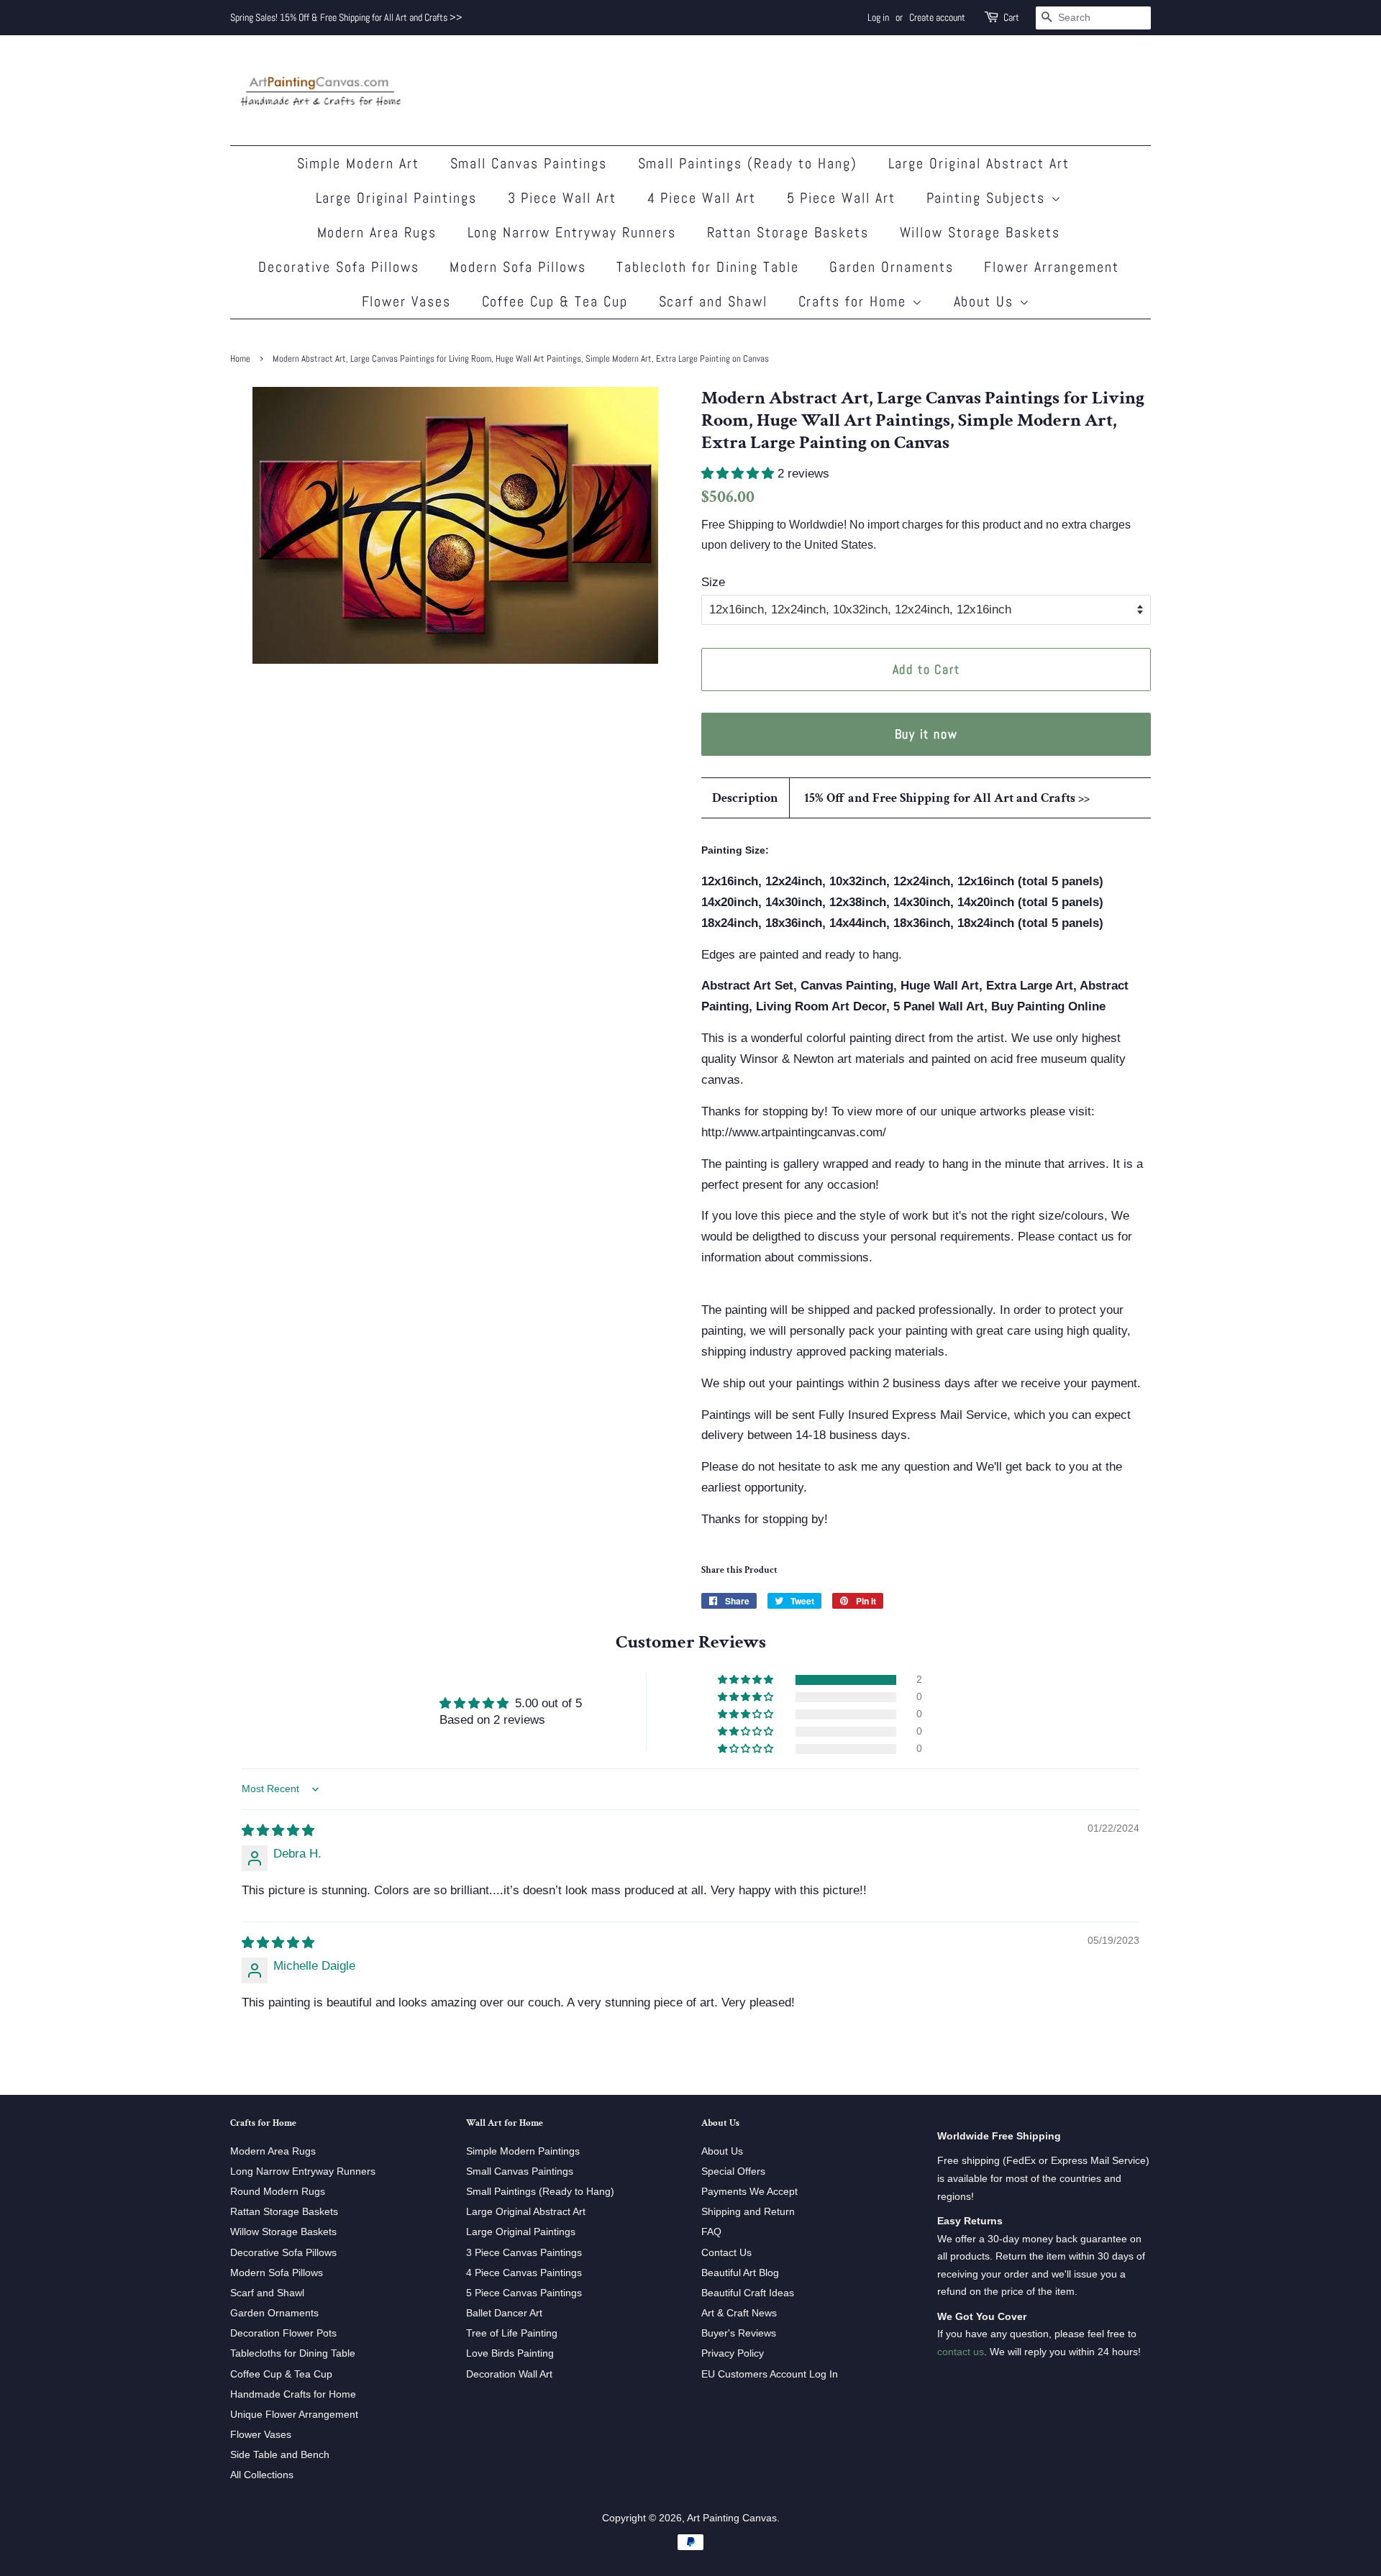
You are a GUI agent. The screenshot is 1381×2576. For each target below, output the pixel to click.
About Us (986, 301)
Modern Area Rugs (377, 232)
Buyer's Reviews (739, 2333)
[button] (739, 474)
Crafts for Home (855, 301)
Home (240, 359)
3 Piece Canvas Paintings (524, 2252)
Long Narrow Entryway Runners (572, 232)
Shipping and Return (748, 2211)
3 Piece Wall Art (562, 198)
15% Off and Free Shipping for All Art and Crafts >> (947, 798)
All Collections (262, 2475)
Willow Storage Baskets (980, 232)
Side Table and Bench (280, 2454)
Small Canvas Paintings (529, 163)
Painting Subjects (989, 198)
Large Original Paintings (397, 198)
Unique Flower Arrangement (294, 2414)
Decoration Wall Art (509, 2374)
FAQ (711, 2232)
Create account (937, 17)
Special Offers (733, 2171)
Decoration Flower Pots (283, 2333)
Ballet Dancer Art (504, 2313)
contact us (961, 2352)
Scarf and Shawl (714, 301)
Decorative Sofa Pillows (339, 267)
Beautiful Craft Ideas (748, 2293)
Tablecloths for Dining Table (293, 2353)
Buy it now (926, 734)
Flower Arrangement (1052, 267)
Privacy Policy (733, 2353)
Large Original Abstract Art (979, 163)
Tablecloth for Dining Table (708, 267)
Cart (1011, 17)
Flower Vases (407, 301)
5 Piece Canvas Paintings (524, 2293)
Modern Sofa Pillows (518, 267)
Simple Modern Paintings (523, 2151)
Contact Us (726, 2252)
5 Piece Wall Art (842, 198)
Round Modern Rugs (278, 2191)
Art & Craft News (739, 2313)
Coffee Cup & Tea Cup (555, 301)
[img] (278, 1831)
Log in (878, 17)
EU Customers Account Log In (770, 2374)
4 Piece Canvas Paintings (524, 2273)
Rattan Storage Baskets (788, 232)
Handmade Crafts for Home (293, 2394)
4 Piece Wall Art (702, 198)
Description (745, 798)
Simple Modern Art (359, 163)
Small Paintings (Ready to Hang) (748, 163)
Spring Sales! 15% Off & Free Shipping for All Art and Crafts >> (346, 17)
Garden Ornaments (892, 267)
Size (713, 582)
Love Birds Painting (510, 2353)
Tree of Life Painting (512, 2333)
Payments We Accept (749, 2191)
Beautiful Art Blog (740, 2273)
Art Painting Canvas (732, 2518)
